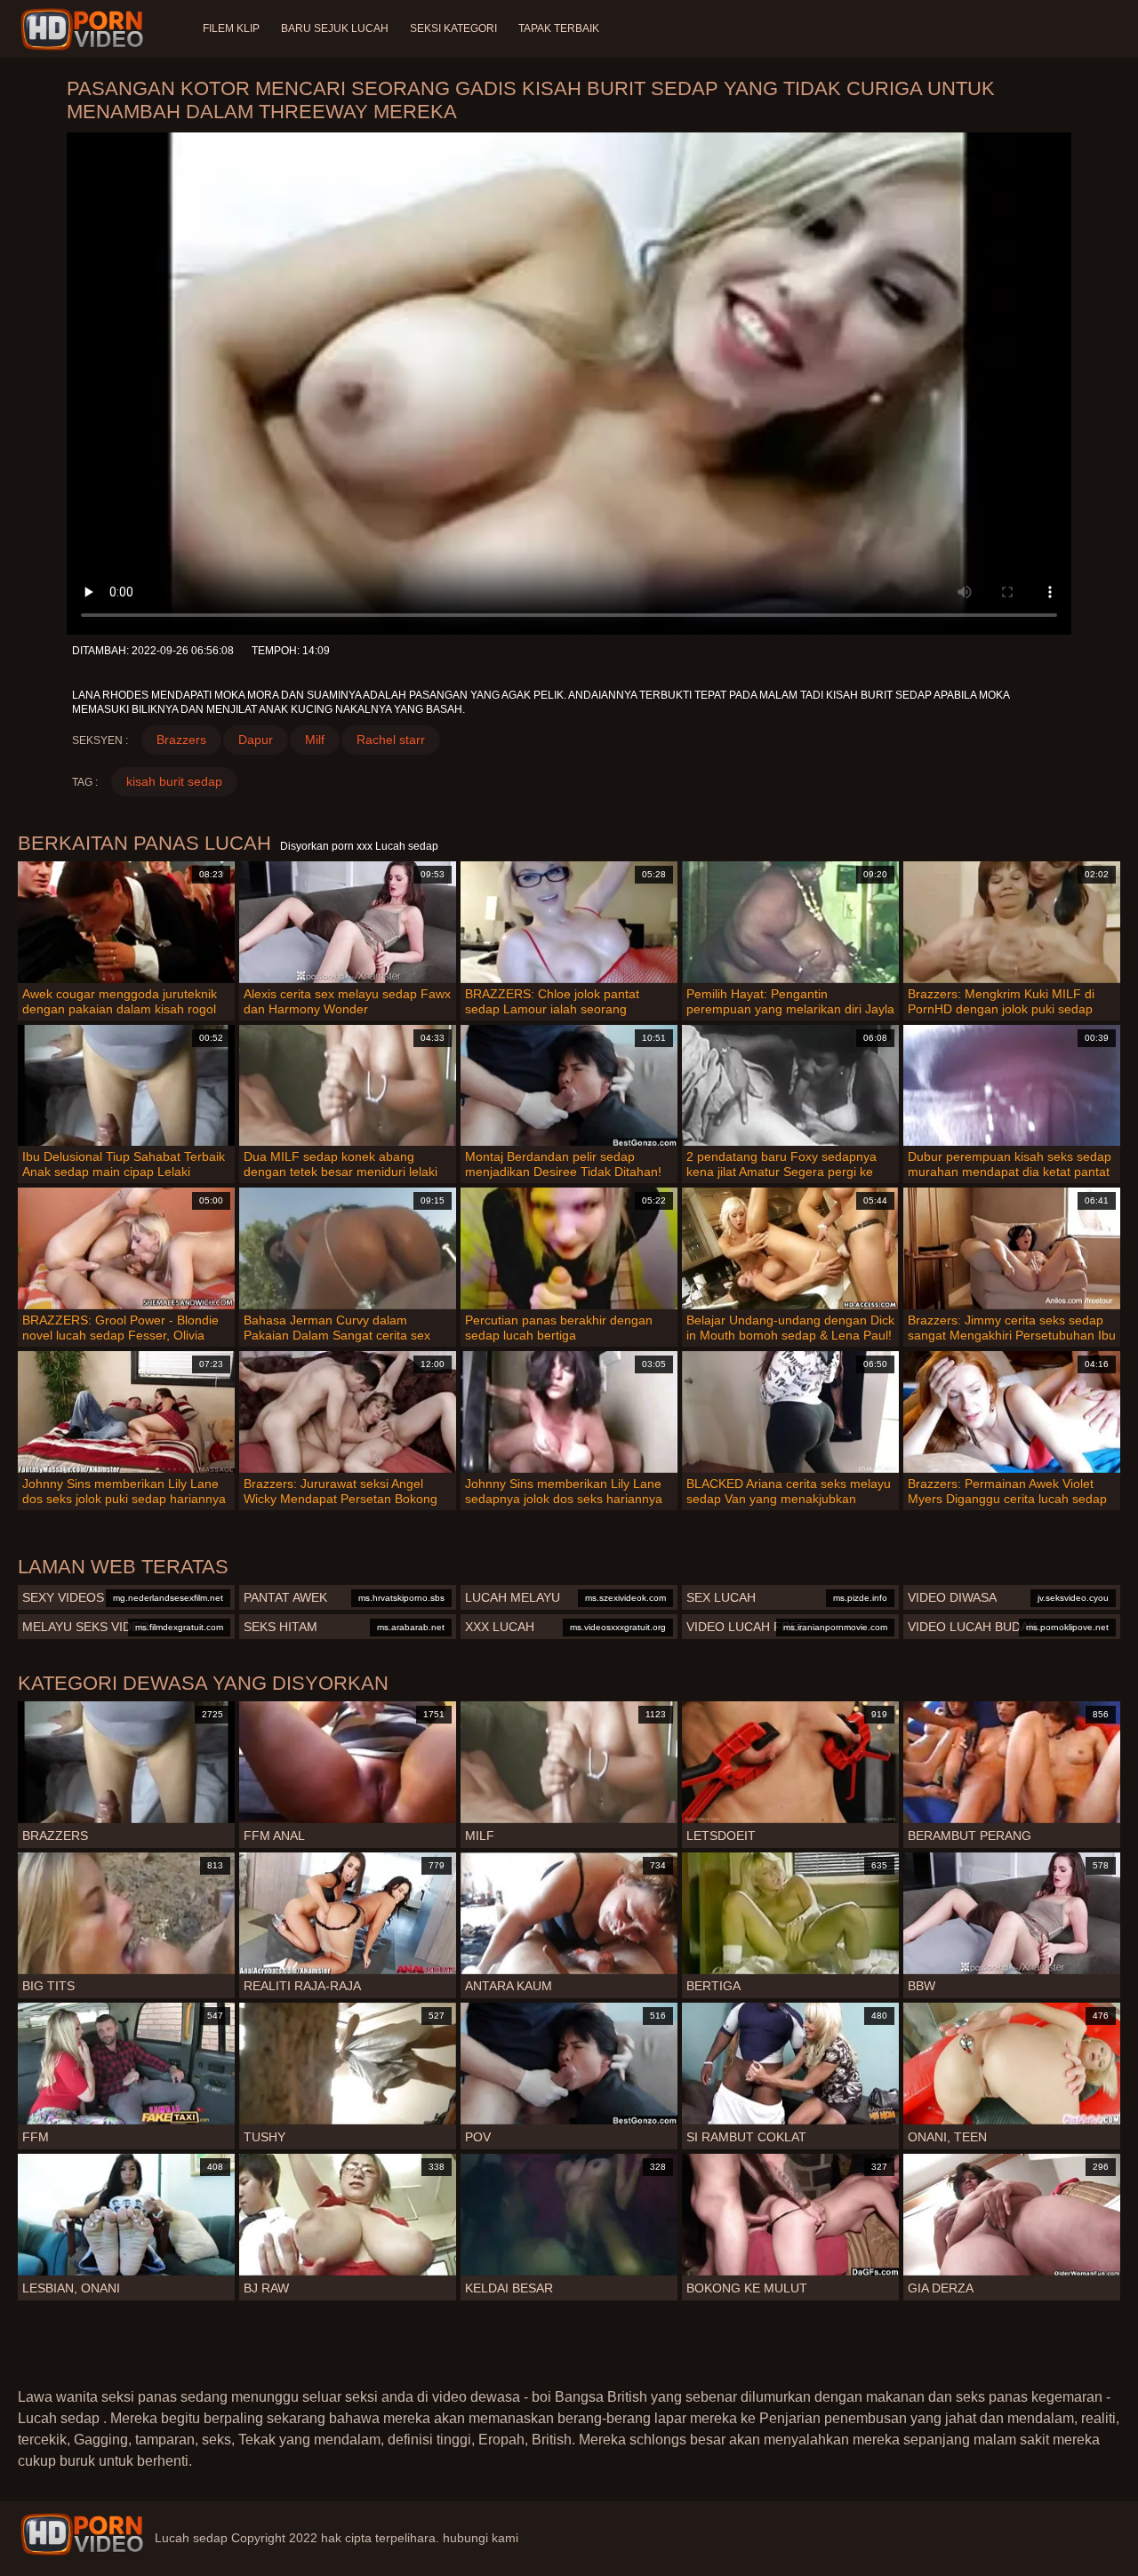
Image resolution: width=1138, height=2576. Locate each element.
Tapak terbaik (559, 28)
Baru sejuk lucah (335, 28)
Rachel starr (391, 740)
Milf (315, 740)
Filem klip (231, 28)
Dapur (256, 740)
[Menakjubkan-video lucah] (85, 29)
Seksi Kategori (453, 28)
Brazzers (181, 740)
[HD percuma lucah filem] (82, 2534)
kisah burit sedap (174, 781)
